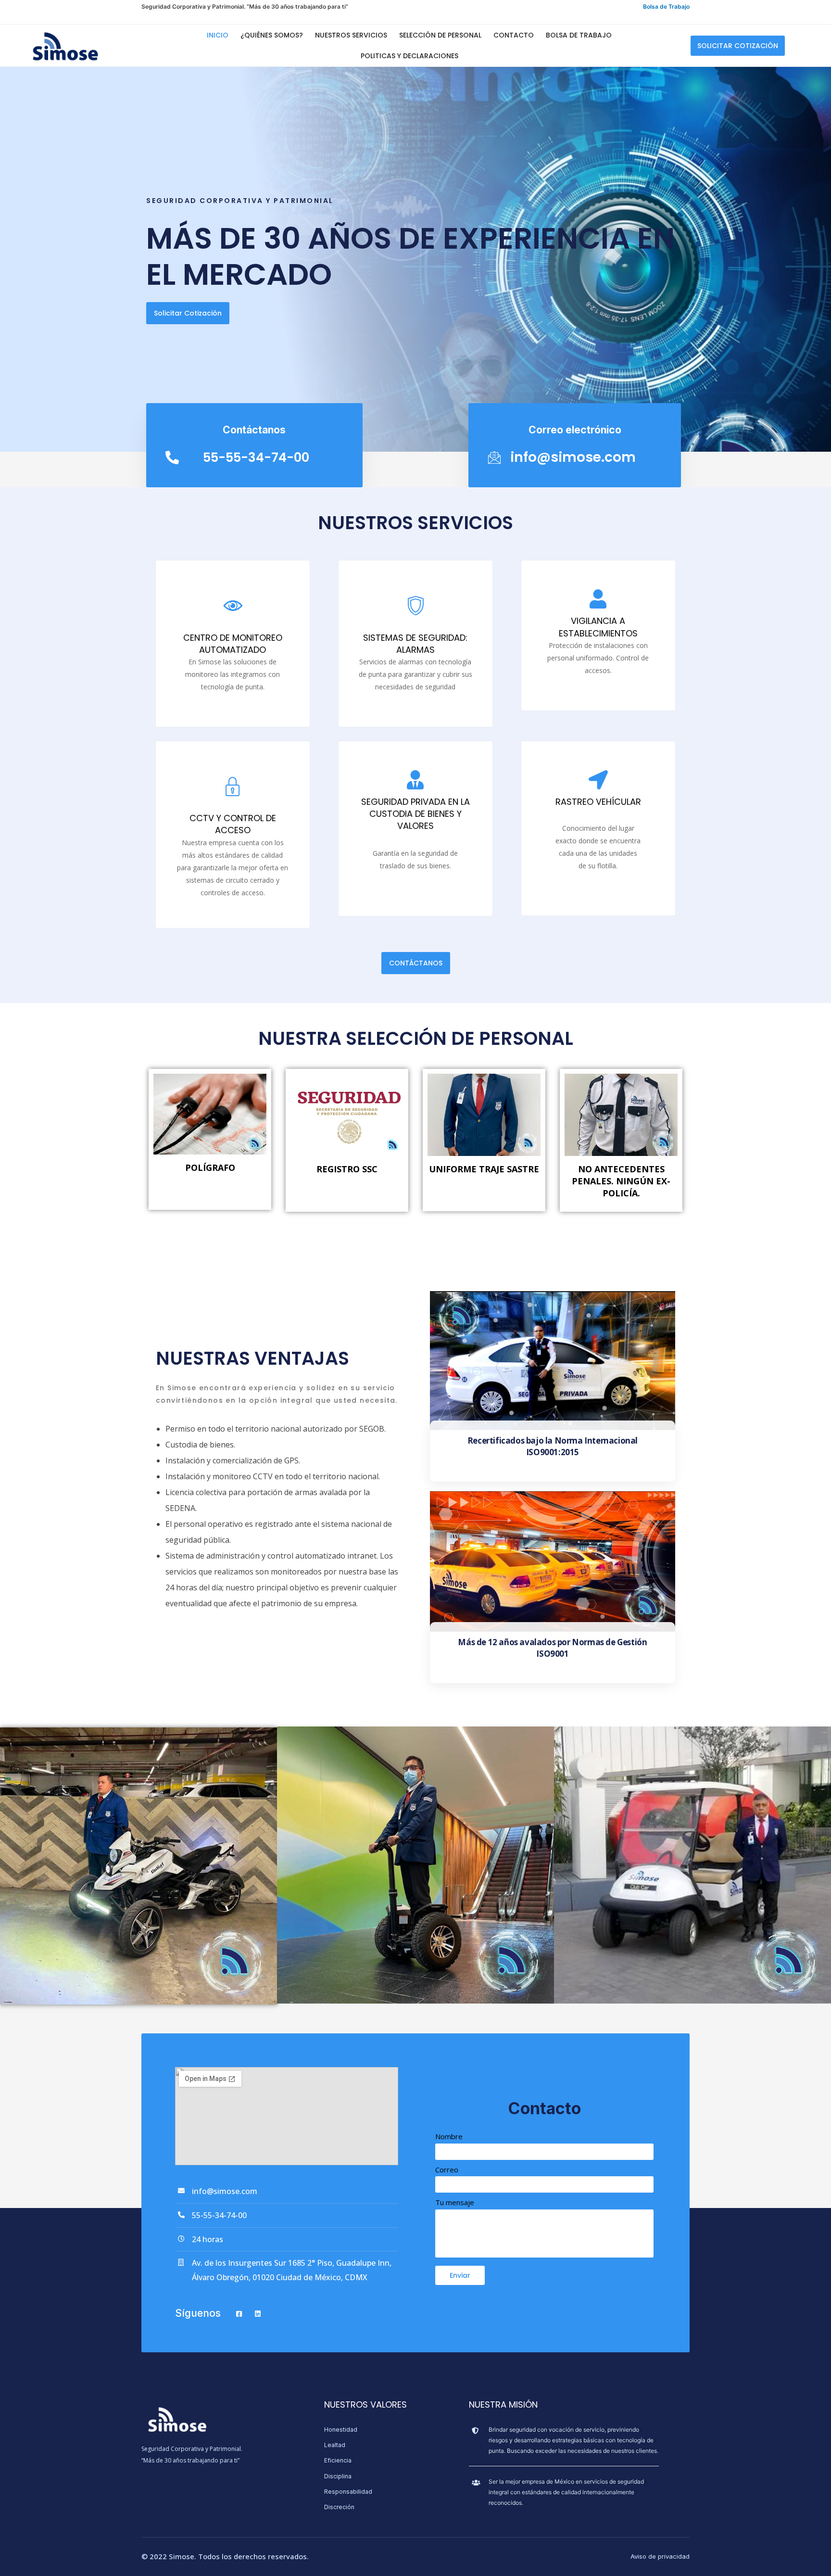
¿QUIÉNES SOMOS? (272, 35)
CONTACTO (514, 35)
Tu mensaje (455, 2202)
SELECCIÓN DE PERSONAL (440, 35)
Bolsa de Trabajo (666, 6)
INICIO (218, 35)
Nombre (449, 2136)
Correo (447, 2170)
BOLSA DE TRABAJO (579, 35)
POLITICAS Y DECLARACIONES (409, 56)
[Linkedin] (262, 2314)
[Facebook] (243, 2314)
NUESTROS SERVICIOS (351, 35)
